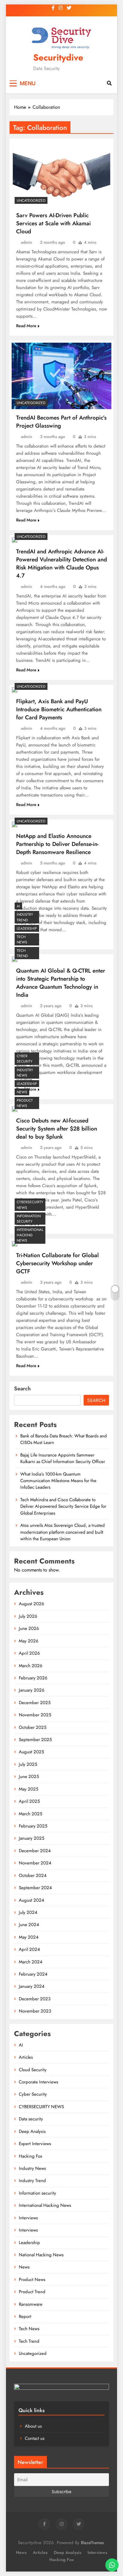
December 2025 (35, 1703)
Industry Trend (25, 917)
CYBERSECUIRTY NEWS (30, 1205)
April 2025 (29, 1801)
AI (18, 906)
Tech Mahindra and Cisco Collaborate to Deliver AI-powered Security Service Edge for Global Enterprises (63, 1506)
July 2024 (28, 1912)
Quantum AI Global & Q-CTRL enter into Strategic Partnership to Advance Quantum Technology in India (61, 983)
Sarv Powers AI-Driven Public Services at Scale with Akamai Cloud (53, 223)
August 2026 (31, 1604)
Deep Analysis (32, 2131)
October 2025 (33, 1727)
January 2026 (32, 1690)
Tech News (22, 940)
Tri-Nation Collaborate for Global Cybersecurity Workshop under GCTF (57, 1263)
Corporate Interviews (39, 2082)
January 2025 (31, 1838)
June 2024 (29, 1925)
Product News (25, 1103)
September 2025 (35, 1740)
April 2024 (29, 1949)
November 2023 (35, 2011)
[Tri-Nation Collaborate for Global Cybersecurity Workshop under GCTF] (15, 1244)
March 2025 (30, 1814)
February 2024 (33, 1974)
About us (33, 2426)
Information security (29, 1219)
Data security (31, 2119)
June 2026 (29, 1628)
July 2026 (28, 1616)
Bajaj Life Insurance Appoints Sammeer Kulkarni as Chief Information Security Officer (63, 1458)
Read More (26, 326)
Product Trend (32, 2292)
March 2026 (31, 1666)
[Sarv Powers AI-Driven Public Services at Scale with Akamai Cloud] (61, 174)
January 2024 (32, 1986)
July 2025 (28, 1764)
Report (25, 2316)
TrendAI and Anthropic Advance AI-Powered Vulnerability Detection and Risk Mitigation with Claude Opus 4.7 (61, 563)
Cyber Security (25, 1059)
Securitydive (58, 58)
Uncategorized (31, 201)
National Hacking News (41, 2255)
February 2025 (33, 1826)
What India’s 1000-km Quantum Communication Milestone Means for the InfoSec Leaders (58, 1481)
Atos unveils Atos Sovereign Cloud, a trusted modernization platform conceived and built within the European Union (63, 1532)
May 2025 (29, 1789)
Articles (26, 2057)
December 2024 (35, 1851)
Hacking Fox (30, 2156)
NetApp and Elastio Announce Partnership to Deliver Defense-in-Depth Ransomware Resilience (57, 844)
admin (27, 242)
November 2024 (35, 1863)
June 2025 (29, 1777)
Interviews (28, 2218)
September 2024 (35, 1888)
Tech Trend (22, 953)
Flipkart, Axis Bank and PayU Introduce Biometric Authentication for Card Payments (59, 709)
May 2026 (29, 1641)
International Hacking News (30, 1235)
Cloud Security (33, 2070)
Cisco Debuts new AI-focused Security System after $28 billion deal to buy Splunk (57, 1129)
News (22, 1092)
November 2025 (35, 1715)
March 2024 (31, 1962)
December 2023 (35, 1999)
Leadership (27, 928)
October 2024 (33, 1875)
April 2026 (29, 1653)
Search (22, 1389)
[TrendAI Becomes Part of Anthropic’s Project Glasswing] (61, 376)
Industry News (25, 1073)
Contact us (35, 2438)
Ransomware (31, 2304)
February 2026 (33, 1678)
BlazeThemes (92, 2543)
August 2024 (31, 1900)
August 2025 (31, 1752)
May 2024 (29, 1937)
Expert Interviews (35, 2144)
